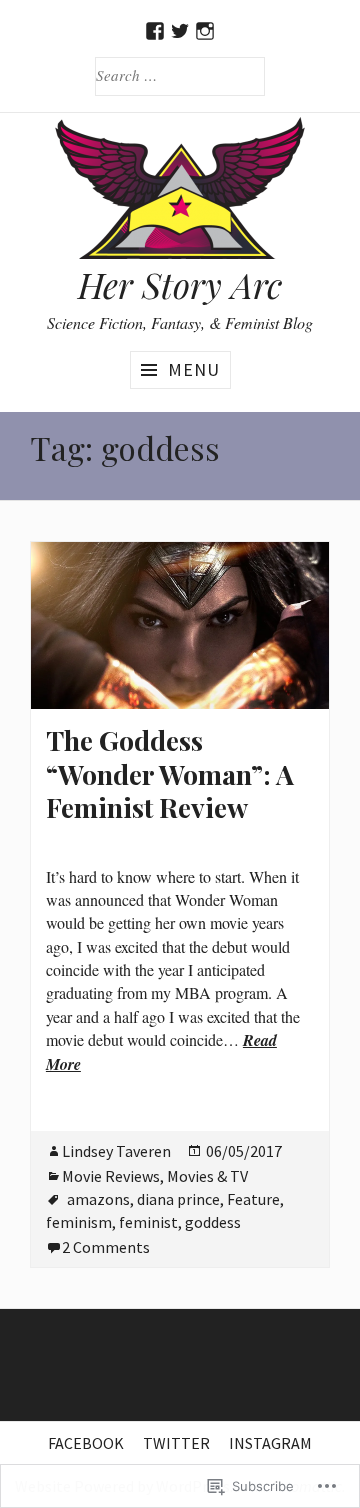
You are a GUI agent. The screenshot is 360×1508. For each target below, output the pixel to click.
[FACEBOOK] (155, 31)
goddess (213, 1222)
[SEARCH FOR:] (180, 75)
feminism (79, 1222)
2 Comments (106, 1247)
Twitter (176, 1443)
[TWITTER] (180, 31)
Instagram (270, 1443)
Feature (253, 1199)
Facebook (86, 1443)
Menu (194, 369)
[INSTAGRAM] (205, 31)
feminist (148, 1222)
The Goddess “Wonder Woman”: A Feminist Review (170, 773)
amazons (98, 1199)
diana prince (178, 1199)
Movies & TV (207, 1176)
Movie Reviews (111, 1176)
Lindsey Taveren (116, 1151)
